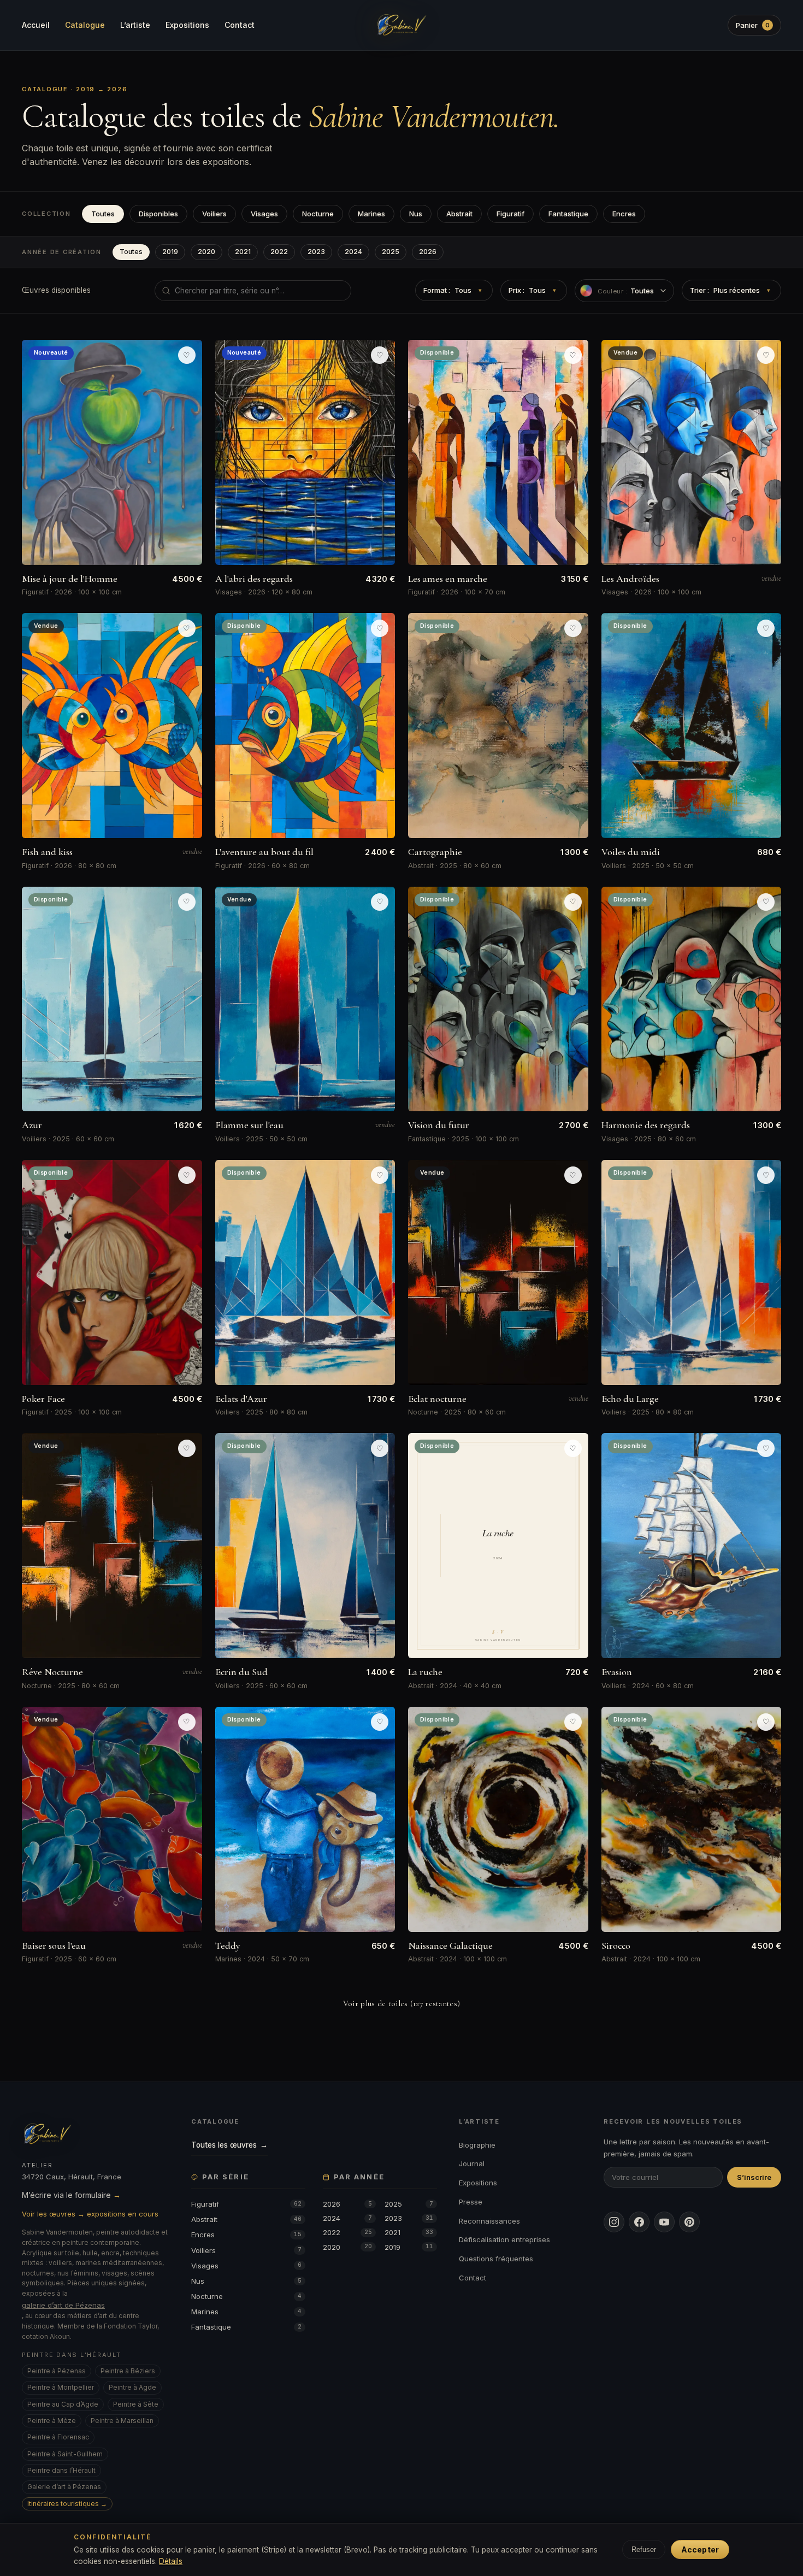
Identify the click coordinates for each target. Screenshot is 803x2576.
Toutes (103, 214)
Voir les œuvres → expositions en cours (90, 2214)
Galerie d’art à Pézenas (64, 2487)
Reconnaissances (489, 2221)
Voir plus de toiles (402, 2003)
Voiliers (214, 214)
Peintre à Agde (132, 2387)
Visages (264, 214)
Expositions (187, 25)
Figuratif (510, 214)
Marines (371, 214)
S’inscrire (754, 2177)
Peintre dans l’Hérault (61, 2470)
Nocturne (318, 214)
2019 (170, 252)
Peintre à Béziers (128, 2371)
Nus (416, 214)
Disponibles (158, 214)
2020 (206, 252)
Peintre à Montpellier (61, 2387)
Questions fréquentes (496, 2259)
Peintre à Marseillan (122, 2421)
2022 (279, 252)
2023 (316, 252)
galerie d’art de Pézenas (63, 2305)
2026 (428, 252)
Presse (471, 2202)
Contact (240, 25)
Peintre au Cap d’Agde (63, 2404)
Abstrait (459, 214)
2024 (353, 252)
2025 (391, 252)
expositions (226, 162)
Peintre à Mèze (52, 2421)
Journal (472, 2164)
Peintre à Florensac (58, 2437)
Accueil (36, 25)
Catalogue (85, 25)
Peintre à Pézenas (57, 2371)
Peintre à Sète (136, 2404)
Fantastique (568, 214)
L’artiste (135, 25)
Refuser (644, 2550)
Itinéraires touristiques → (67, 2504)
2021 (243, 252)
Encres (624, 214)
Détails (171, 2561)
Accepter (700, 2550)
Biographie (477, 2145)
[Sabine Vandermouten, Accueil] (401, 25)
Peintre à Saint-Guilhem (65, 2454)
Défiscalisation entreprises (504, 2239)
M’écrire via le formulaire (71, 2195)
